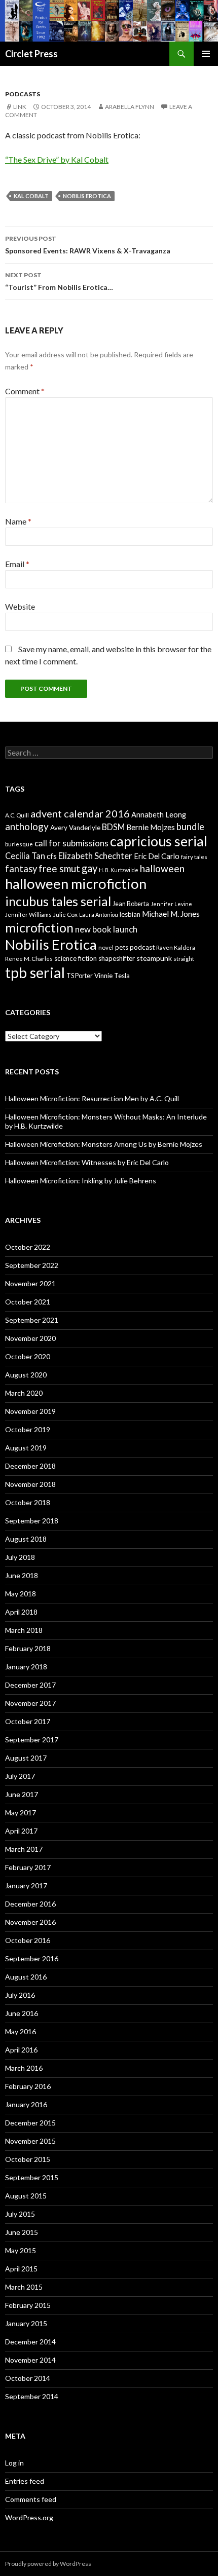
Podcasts (23, 94)
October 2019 (28, 1429)
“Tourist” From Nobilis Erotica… (59, 281)
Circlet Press (31, 54)
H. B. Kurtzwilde (119, 870)
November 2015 (30, 2141)
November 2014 (30, 2360)
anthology (27, 826)
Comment (25, 391)
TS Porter (80, 976)
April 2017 (21, 1831)
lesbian (130, 914)
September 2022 (32, 1265)
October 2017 (28, 1721)
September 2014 (32, 2396)
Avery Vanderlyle (75, 828)
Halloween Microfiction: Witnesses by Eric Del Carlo (87, 1162)
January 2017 (26, 1886)
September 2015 (32, 2177)
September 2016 (32, 1958)
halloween (162, 868)
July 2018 (20, 1557)
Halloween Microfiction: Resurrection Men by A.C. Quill (92, 1098)
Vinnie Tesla (112, 976)
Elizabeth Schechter (95, 856)
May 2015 (21, 2250)
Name (18, 521)
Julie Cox (65, 914)
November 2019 (30, 1411)
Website (20, 606)
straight (184, 959)
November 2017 (30, 1703)
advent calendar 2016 (80, 813)
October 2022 (28, 1247)
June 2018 (22, 1575)
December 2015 (30, 2123)
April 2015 (21, 2269)
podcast (142, 947)
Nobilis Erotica (87, 196)
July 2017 (20, 1776)
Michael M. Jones (171, 914)
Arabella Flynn (130, 107)
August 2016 (26, 1977)
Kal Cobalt (31, 196)
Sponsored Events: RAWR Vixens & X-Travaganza (88, 245)
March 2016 (24, 2068)
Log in (14, 2463)
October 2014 (28, 2378)
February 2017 (28, 1867)
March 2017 (24, 1849)
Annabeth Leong (159, 815)
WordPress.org (29, 2517)
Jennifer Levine (171, 904)
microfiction (39, 927)
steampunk (154, 958)
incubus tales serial (58, 901)
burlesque (19, 844)
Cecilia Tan (25, 856)
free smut (59, 868)
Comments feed (31, 2499)
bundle (190, 827)
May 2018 (21, 1594)
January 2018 (26, 1667)
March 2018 (24, 1630)
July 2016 (20, 1995)
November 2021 (30, 1283)
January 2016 (26, 2104)
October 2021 (28, 1302)
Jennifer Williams (28, 914)
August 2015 (26, 2196)
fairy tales (194, 857)
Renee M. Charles (29, 959)
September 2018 (32, 1521)
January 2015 (26, 2323)
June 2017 (22, 1794)
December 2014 (30, 2342)
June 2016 (22, 2013)
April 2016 (21, 2050)
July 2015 (20, 2214)
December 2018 (30, 1466)
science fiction (76, 958)
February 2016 (28, 2086)
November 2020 (30, 1338)
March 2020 (24, 1393)
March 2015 (24, 2287)
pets (122, 947)
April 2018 (21, 1612)
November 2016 (30, 1922)
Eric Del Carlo (157, 856)
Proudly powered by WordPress (48, 2564)
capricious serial (159, 841)
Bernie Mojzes (151, 827)
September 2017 (32, 1740)
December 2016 (30, 1904)
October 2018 (28, 1502)
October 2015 (28, 2159)
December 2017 (30, 1685)
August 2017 (26, 1758)
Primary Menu (206, 54)
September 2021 (32, 1320)
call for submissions (71, 843)
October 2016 (28, 1940)
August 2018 (26, 1539)
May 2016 (21, 2031)
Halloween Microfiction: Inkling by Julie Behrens (81, 1181)
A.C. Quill (17, 815)
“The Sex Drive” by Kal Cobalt (57, 159)
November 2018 (30, 1484)
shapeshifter (117, 958)
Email (17, 564)
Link (20, 107)
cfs (52, 856)
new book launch (106, 929)
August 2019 (26, 1448)
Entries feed (25, 2481)
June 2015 (22, 2232)
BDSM (113, 827)
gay (89, 868)
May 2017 (21, 1813)
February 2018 (28, 1648)
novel (106, 947)
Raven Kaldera (176, 947)
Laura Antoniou (99, 914)
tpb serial (35, 972)
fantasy (21, 869)
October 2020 (28, 1356)
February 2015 (28, 2305)
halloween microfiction (76, 884)
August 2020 (26, 1375)
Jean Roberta (131, 904)
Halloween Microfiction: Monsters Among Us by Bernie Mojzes (104, 1144)
